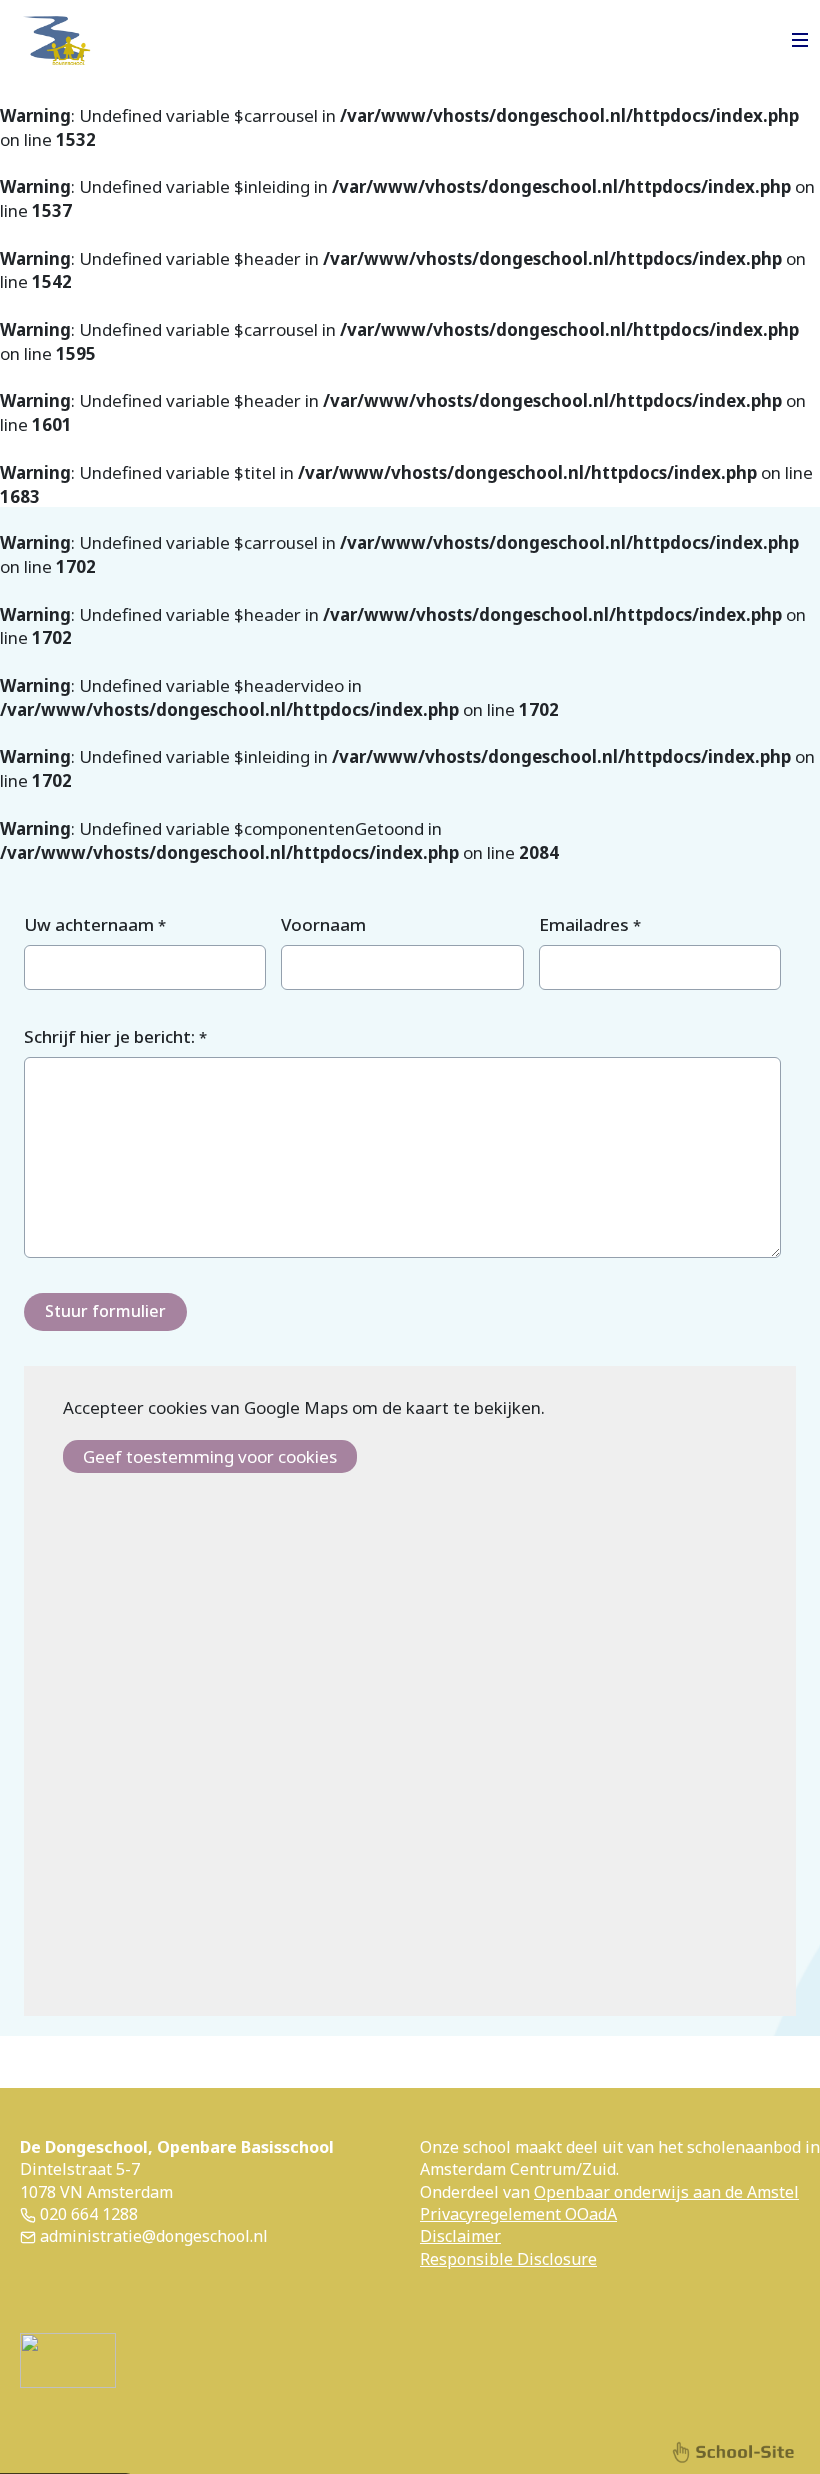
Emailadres (590, 924)
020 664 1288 (87, 2214)
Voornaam (323, 924)
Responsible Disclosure (508, 2259)
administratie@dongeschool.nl (152, 2236)
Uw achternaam (95, 924)
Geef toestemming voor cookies (210, 1456)
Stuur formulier (105, 1311)
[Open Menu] (800, 40)
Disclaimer (460, 2236)
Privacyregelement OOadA (518, 2214)
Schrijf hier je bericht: (115, 1036)
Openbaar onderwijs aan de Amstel (666, 2192)
